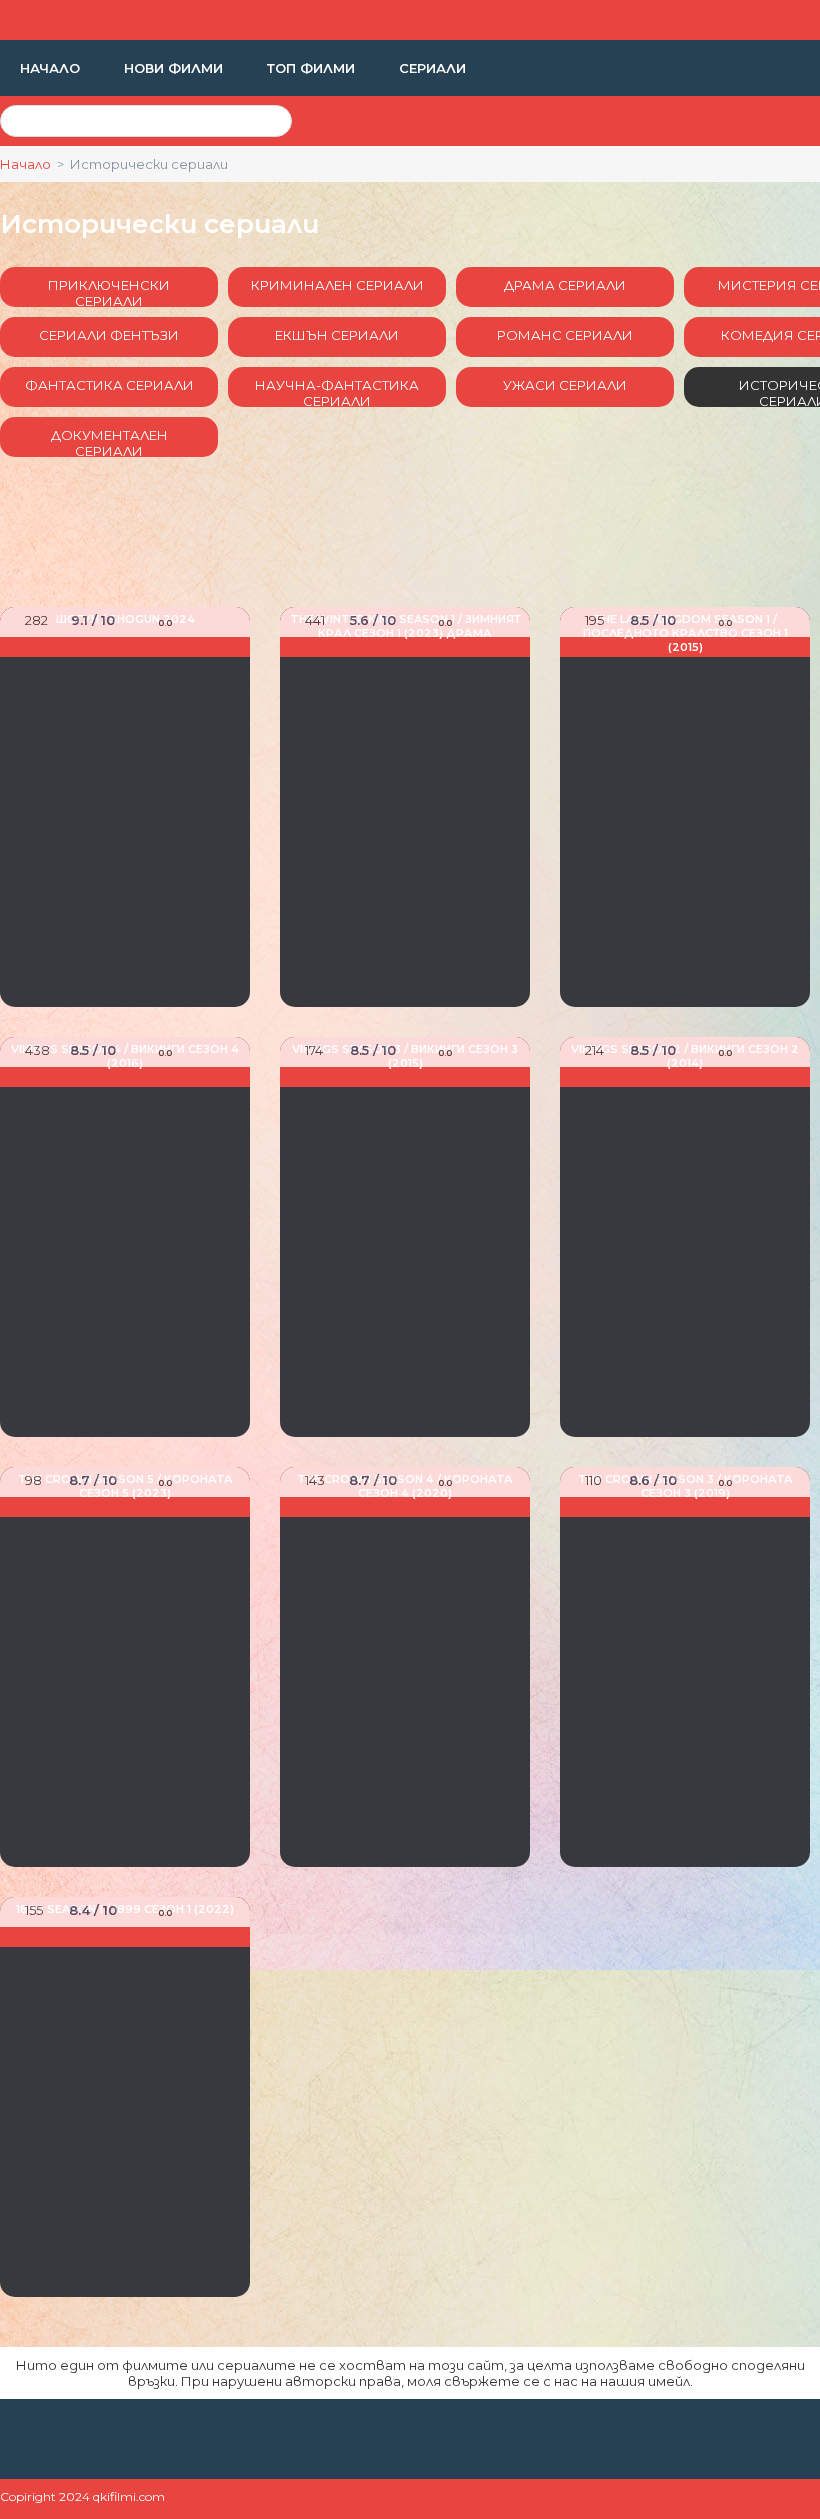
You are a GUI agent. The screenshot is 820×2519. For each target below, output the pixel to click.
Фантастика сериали (109, 385)
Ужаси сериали (565, 385)
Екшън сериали (337, 335)
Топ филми (313, 68)
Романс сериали (565, 335)
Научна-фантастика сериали (337, 392)
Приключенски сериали (109, 292)
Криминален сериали (337, 285)
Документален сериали (109, 442)
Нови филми (175, 68)
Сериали (432, 68)
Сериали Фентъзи (109, 335)
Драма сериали (565, 285)
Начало (52, 68)
